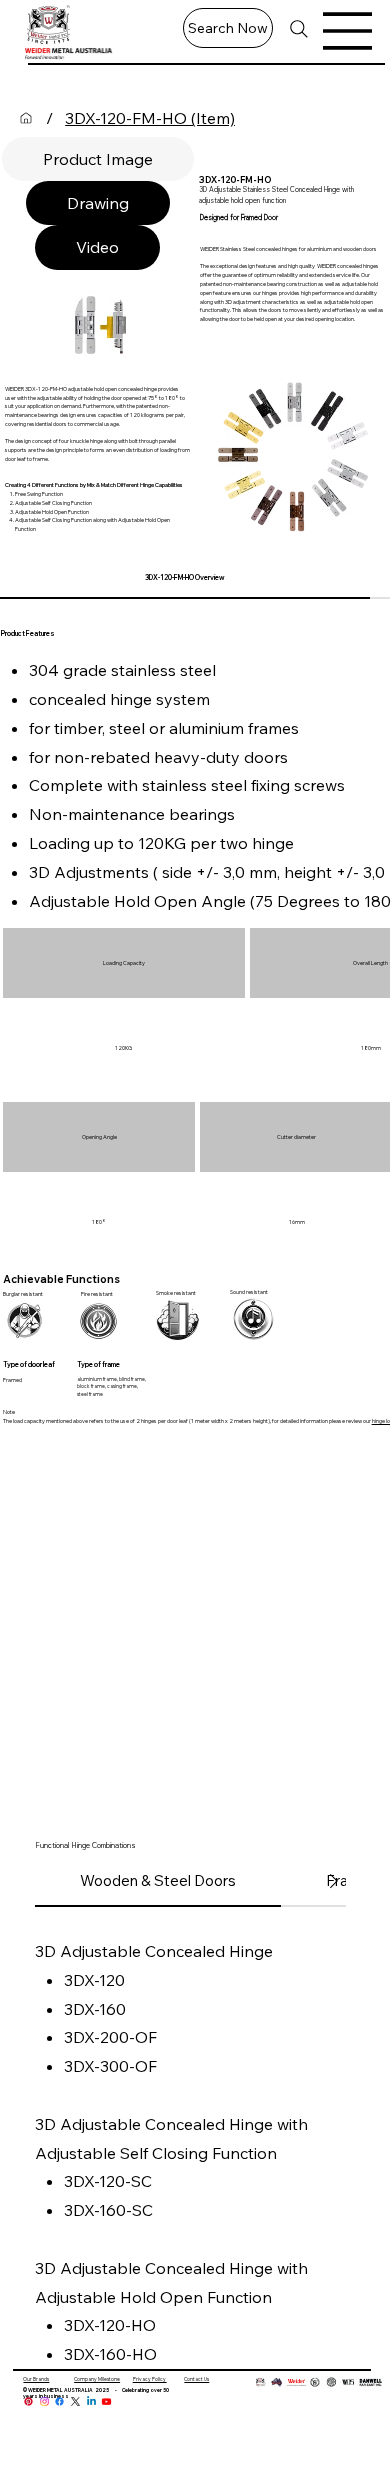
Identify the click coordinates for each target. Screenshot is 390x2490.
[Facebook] (59, 2401)
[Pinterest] (28, 2401)
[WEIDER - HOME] (26, 118)
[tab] (98, 159)
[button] (228, 28)
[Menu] (348, 31)
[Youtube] (106, 2401)
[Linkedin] (91, 2401)
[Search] (299, 29)
